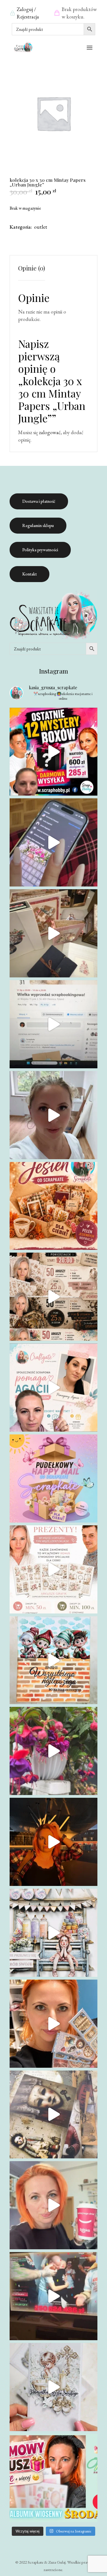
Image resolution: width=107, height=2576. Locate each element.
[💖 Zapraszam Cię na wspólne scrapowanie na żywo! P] (54, 2478)
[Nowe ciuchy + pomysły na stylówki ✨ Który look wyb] (54, 1842)
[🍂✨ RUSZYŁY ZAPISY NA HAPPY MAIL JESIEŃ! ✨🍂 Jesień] (54, 1206)
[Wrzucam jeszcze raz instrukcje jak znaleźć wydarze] (54, 842)
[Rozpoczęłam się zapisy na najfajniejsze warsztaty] (54, 1478)
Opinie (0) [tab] (32, 268)
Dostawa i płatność (39, 501)
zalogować (50, 432)
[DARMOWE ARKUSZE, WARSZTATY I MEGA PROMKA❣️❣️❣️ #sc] (54, 1569)
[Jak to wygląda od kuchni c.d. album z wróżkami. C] (54, 2024)
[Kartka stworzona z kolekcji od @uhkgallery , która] (54, 1933)
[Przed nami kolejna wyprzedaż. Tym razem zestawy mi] (54, 1297)
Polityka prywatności (40, 550)
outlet (41, 227)
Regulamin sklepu (38, 525)
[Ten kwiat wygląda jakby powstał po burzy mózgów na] (54, 1751)
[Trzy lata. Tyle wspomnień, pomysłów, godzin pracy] (54, 1115)
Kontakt (29, 574)
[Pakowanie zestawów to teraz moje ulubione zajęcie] (54, 2205)
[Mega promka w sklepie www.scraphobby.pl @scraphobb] (54, 752)
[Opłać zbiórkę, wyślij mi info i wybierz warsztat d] (54, 1388)
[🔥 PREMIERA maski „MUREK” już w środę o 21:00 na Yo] (54, 1660)
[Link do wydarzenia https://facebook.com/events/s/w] (54, 933)
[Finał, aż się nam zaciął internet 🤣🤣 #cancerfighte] (54, 2296)
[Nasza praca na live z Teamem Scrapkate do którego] (54, 2115)
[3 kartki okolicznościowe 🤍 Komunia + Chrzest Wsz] (54, 2387)
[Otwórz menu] (90, 48)
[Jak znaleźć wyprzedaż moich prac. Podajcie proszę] (54, 1024)
